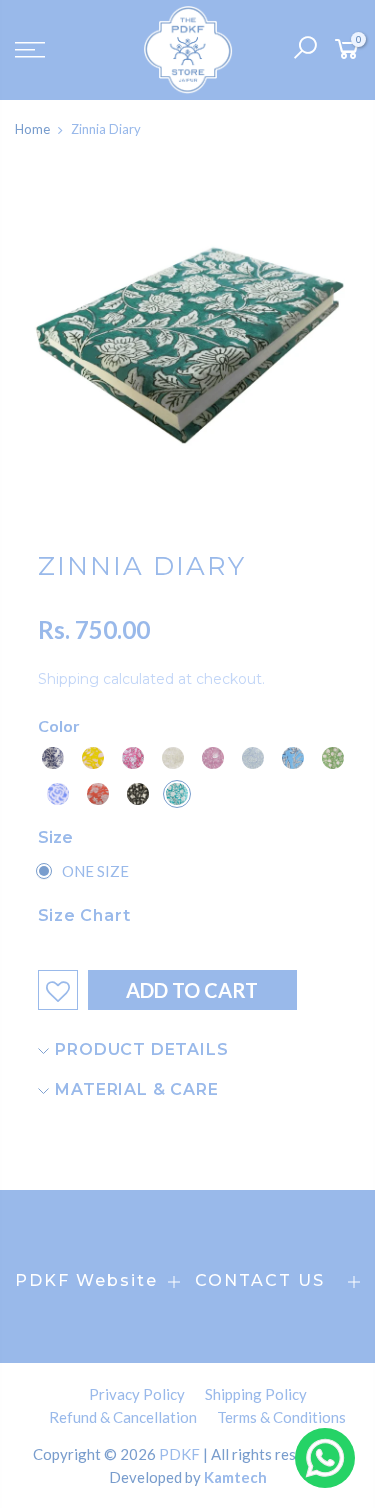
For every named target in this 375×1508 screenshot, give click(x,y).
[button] (53, 758)
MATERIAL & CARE (135, 1089)
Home (32, 129)
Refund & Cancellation (123, 1417)
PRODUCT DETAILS (140, 1049)
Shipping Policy (256, 1394)
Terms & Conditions (281, 1417)
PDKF (179, 1454)
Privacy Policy (137, 1394)
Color (59, 725)
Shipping (68, 679)
